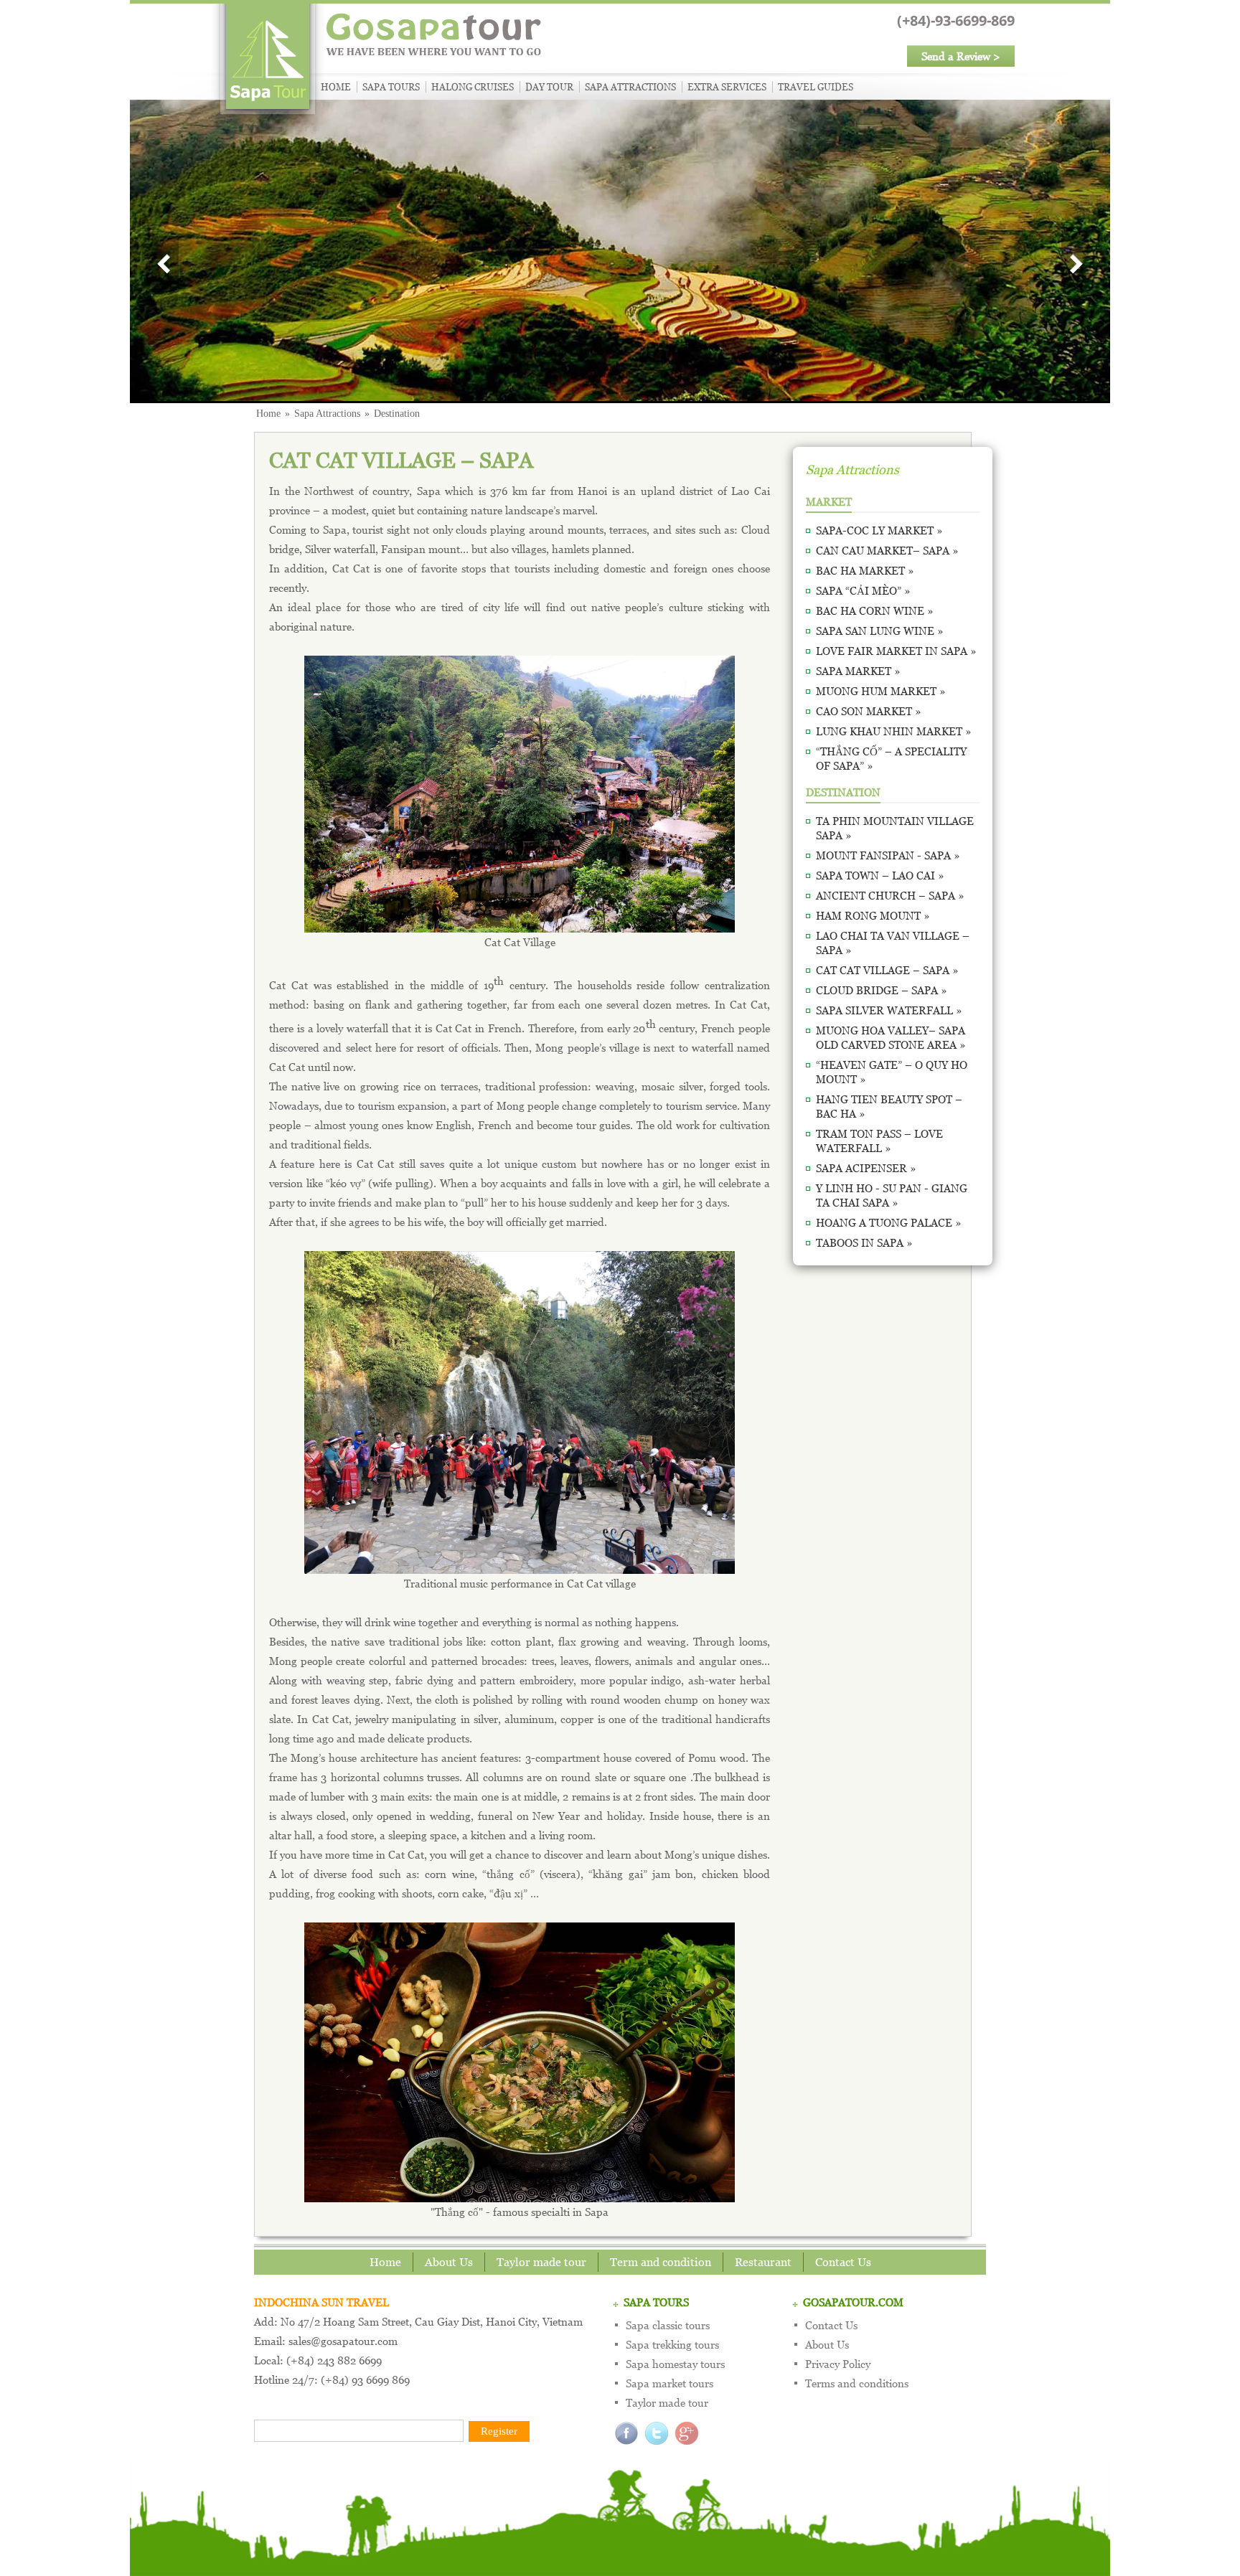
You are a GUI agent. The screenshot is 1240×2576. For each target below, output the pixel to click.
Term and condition (661, 2262)
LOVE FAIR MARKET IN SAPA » (896, 651)
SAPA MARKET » (858, 671)
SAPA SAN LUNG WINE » (880, 631)
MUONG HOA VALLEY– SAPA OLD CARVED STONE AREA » (891, 1037)
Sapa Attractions (630, 87)
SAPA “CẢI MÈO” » (863, 590)
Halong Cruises (473, 87)
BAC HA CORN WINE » (875, 610)
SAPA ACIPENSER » (866, 1168)
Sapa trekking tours (672, 2344)
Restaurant (763, 2262)
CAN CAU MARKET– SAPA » (887, 550)
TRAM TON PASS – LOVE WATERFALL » (879, 1141)
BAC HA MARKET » (865, 570)
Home (336, 87)
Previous (165, 265)
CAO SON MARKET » (869, 711)
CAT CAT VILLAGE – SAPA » (887, 970)
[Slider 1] (620, 250)
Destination (397, 414)
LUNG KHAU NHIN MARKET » (894, 731)
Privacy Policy (838, 2364)
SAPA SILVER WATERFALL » (889, 1010)
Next (1075, 265)
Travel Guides (816, 87)
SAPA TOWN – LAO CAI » (880, 875)
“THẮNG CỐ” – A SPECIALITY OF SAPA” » (891, 758)
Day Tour (549, 87)
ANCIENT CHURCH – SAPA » (890, 895)
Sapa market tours (670, 2383)
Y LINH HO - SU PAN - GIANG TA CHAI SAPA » (892, 1195)
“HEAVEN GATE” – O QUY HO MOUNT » (892, 1072)
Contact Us (843, 2262)
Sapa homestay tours (675, 2364)
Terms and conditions (857, 2383)
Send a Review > (961, 56)
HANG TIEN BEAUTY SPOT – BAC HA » (889, 1106)
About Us (449, 2262)
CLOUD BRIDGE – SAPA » (882, 990)
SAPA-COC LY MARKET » (879, 530)
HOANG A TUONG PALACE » (889, 1222)
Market (829, 501)
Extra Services (727, 87)
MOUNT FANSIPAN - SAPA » (888, 855)
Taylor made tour (541, 2262)
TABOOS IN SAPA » (864, 1242)
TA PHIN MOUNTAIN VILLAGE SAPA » (895, 828)
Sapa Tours (391, 87)
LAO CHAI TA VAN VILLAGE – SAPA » (893, 943)
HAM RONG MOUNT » (873, 915)
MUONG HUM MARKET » (881, 691)
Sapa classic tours (668, 2325)
